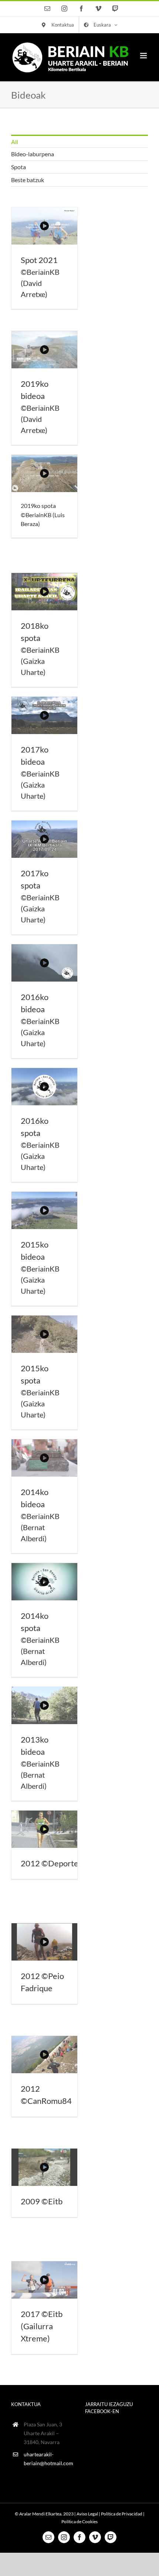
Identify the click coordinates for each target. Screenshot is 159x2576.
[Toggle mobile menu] (144, 56)
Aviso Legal (87, 2514)
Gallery (44, 226)
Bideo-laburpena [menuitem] (33, 154)
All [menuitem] (15, 142)
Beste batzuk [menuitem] (28, 180)
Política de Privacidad (122, 2514)
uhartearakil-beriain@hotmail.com (48, 2459)
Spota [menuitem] (18, 167)
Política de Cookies (79, 2522)
